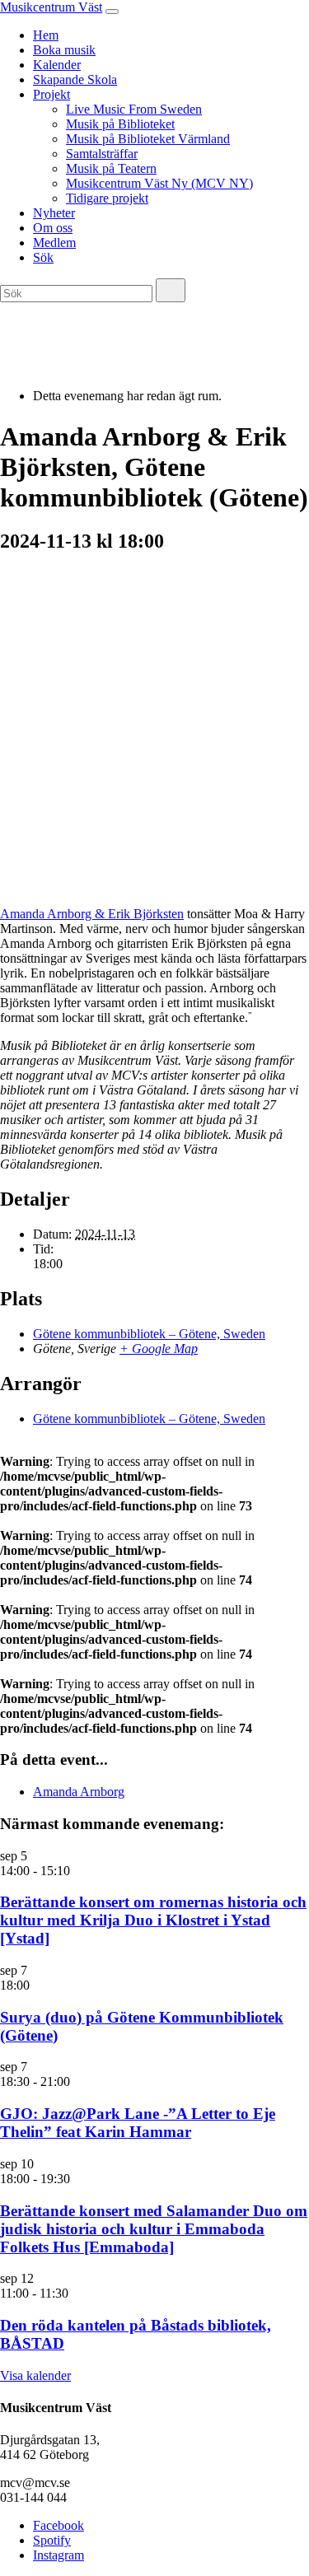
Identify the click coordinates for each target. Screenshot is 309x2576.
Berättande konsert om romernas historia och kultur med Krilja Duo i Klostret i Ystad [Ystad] (153, 1920)
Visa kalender (35, 2375)
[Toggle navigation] (112, 12)
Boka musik (64, 50)
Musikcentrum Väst (51, 7)
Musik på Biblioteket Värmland (148, 139)
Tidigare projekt (107, 198)
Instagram (59, 2555)
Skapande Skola (75, 79)
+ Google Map (159, 1349)
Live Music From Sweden (134, 109)
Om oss (53, 228)
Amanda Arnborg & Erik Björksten (92, 914)
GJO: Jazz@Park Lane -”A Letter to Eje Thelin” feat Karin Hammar (138, 2123)
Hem (46, 35)
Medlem (54, 243)
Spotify (52, 2540)
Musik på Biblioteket (120, 124)
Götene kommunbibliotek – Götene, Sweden (149, 1334)
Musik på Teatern (111, 168)
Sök (43, 257)
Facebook (59, 2525)
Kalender (57, 65)
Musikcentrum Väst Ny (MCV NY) (159, 183)
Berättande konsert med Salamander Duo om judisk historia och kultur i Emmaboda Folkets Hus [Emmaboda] (154, 2229)
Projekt (51, 94)
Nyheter (54, 213)
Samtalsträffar (102, 154)
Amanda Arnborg (79, 1792)
